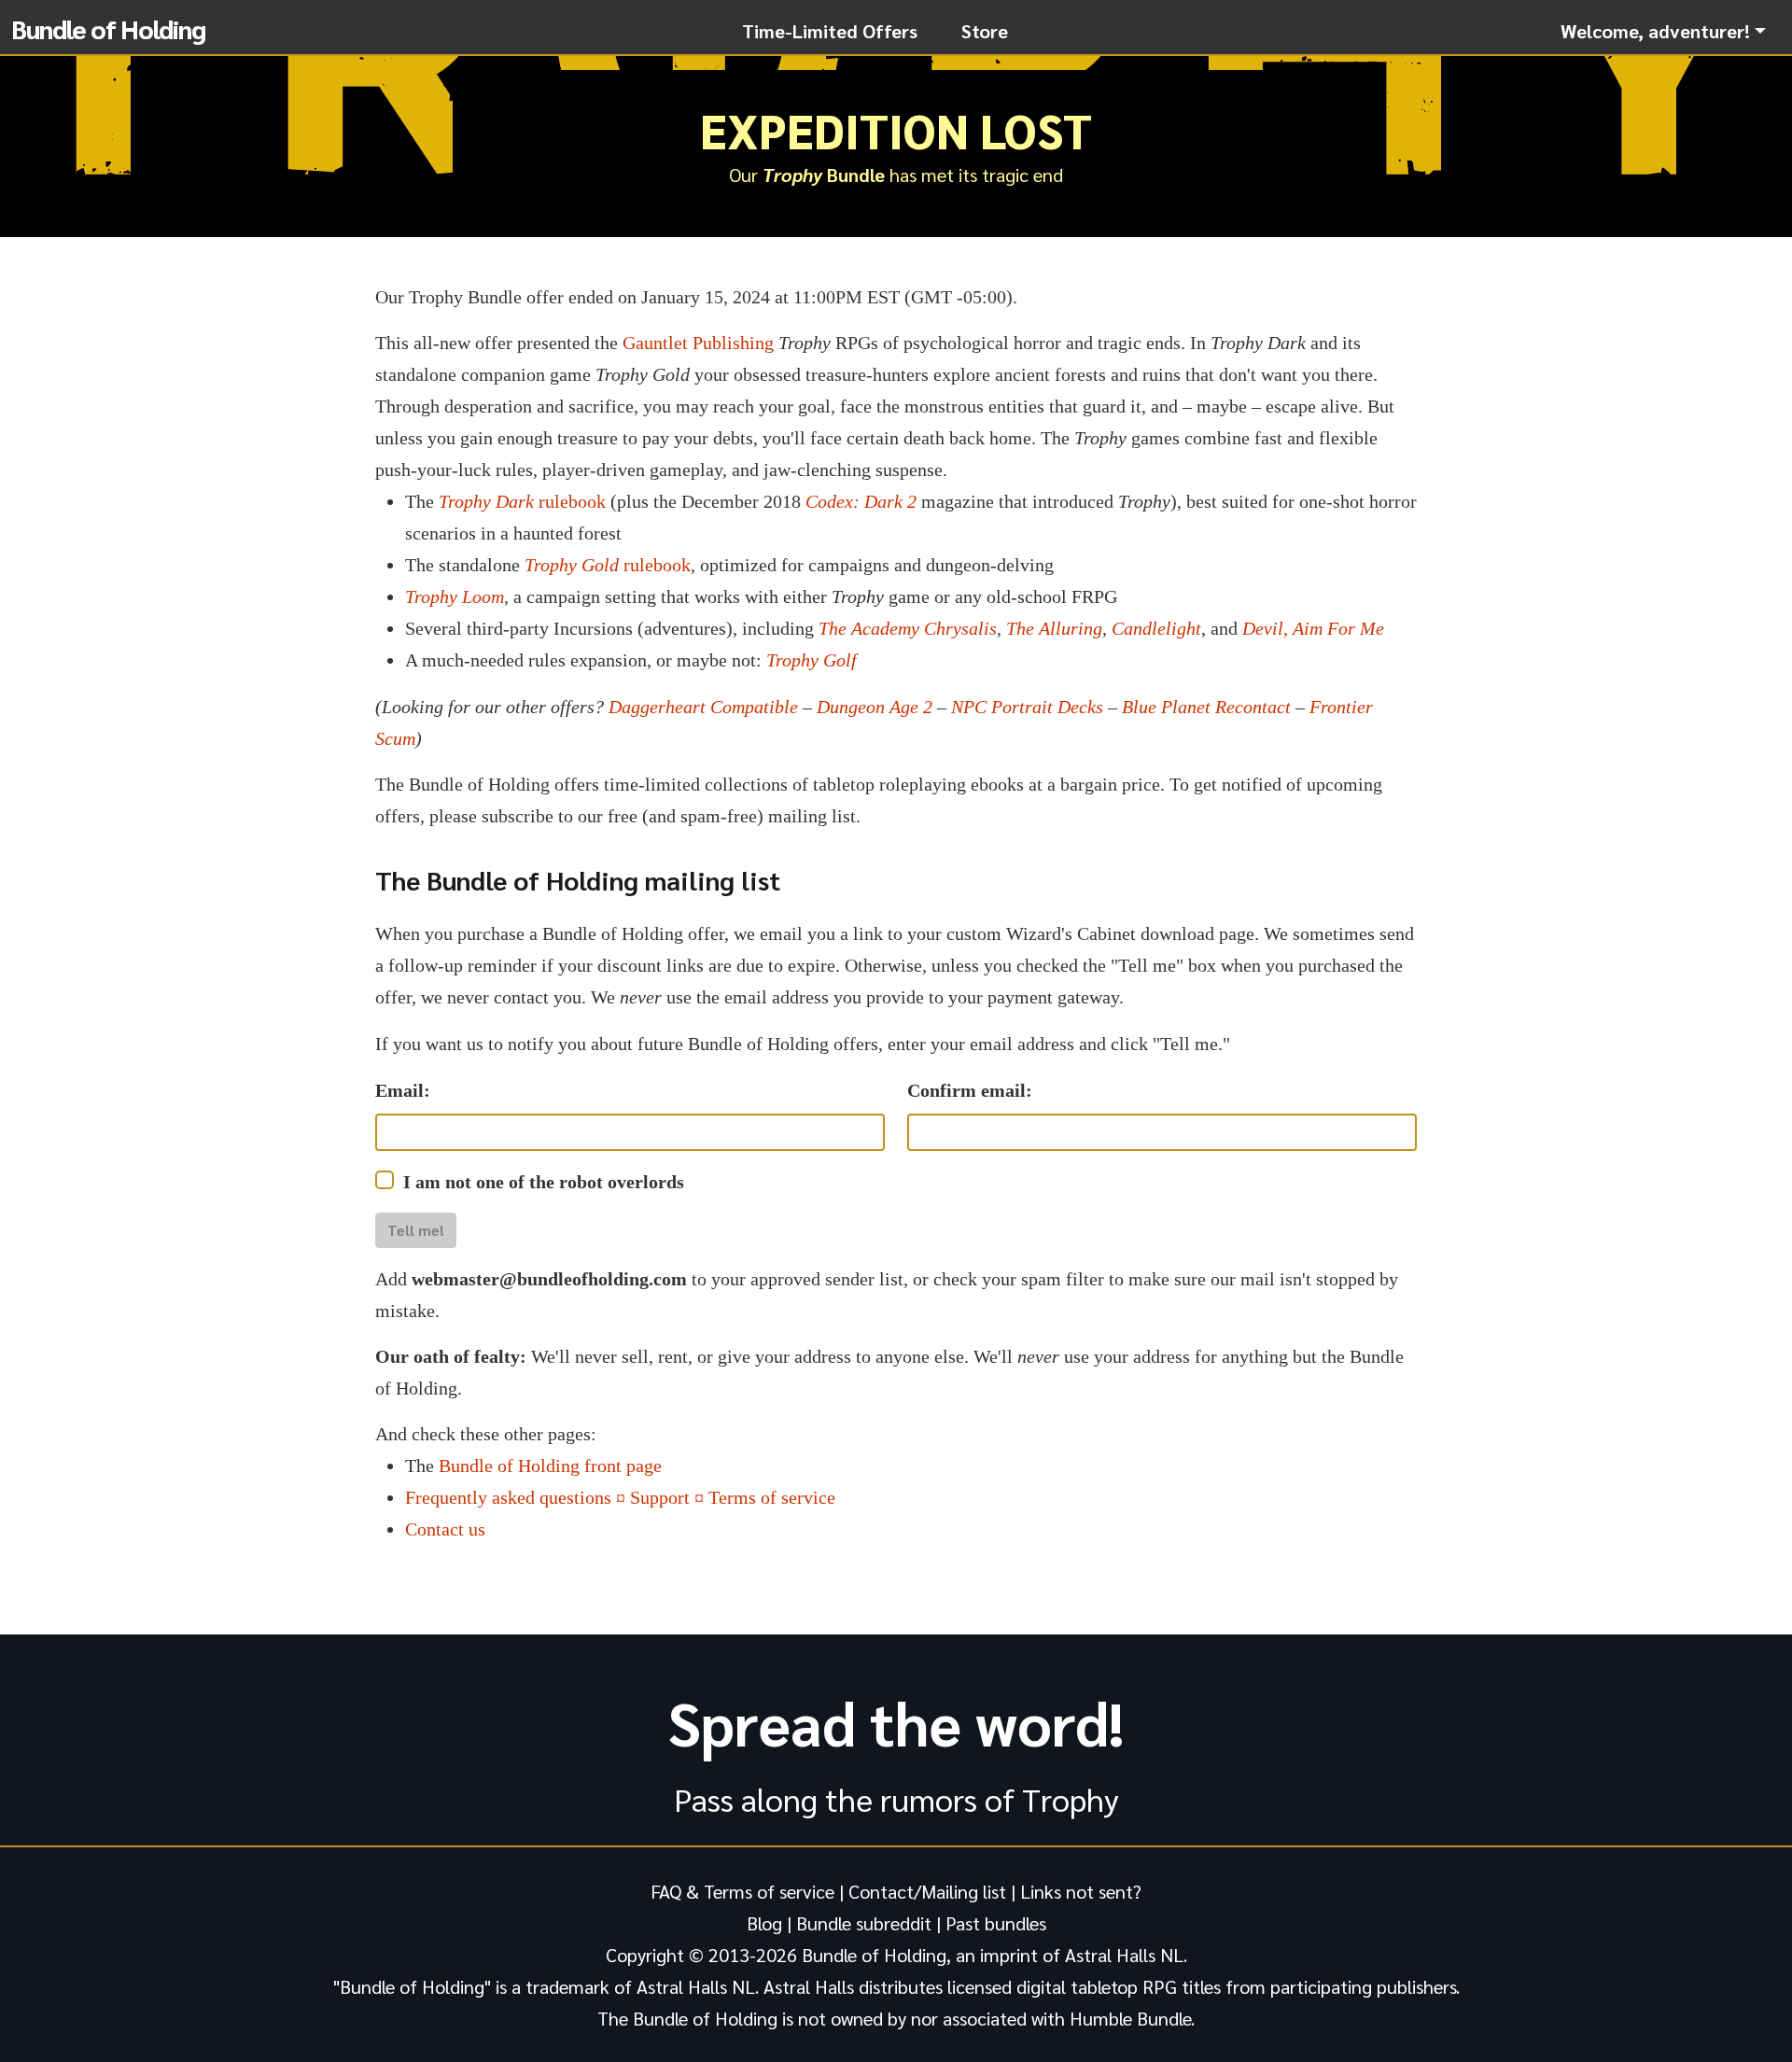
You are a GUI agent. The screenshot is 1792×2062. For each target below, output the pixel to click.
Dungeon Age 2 (875, 707)
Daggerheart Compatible (703, 707)
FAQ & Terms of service (742, 1891)
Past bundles (996, 1923)
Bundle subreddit (864, 1923)
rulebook (522, 501)
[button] (1663, 31)
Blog (764, 1923)
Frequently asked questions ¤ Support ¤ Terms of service (620, 1497)
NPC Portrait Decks (1027, 707)
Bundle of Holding (108, 28)
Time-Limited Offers (830, 31)
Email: (403, 1090)
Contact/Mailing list (927, 1891)
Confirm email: (970, 1090)
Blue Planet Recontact (1206, 707)
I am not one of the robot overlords (544, 1182)
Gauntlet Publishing (698, 343)
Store (985, 31)
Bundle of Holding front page (550, 1466)
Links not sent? (1081, 1891)
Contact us (445, 1529)
